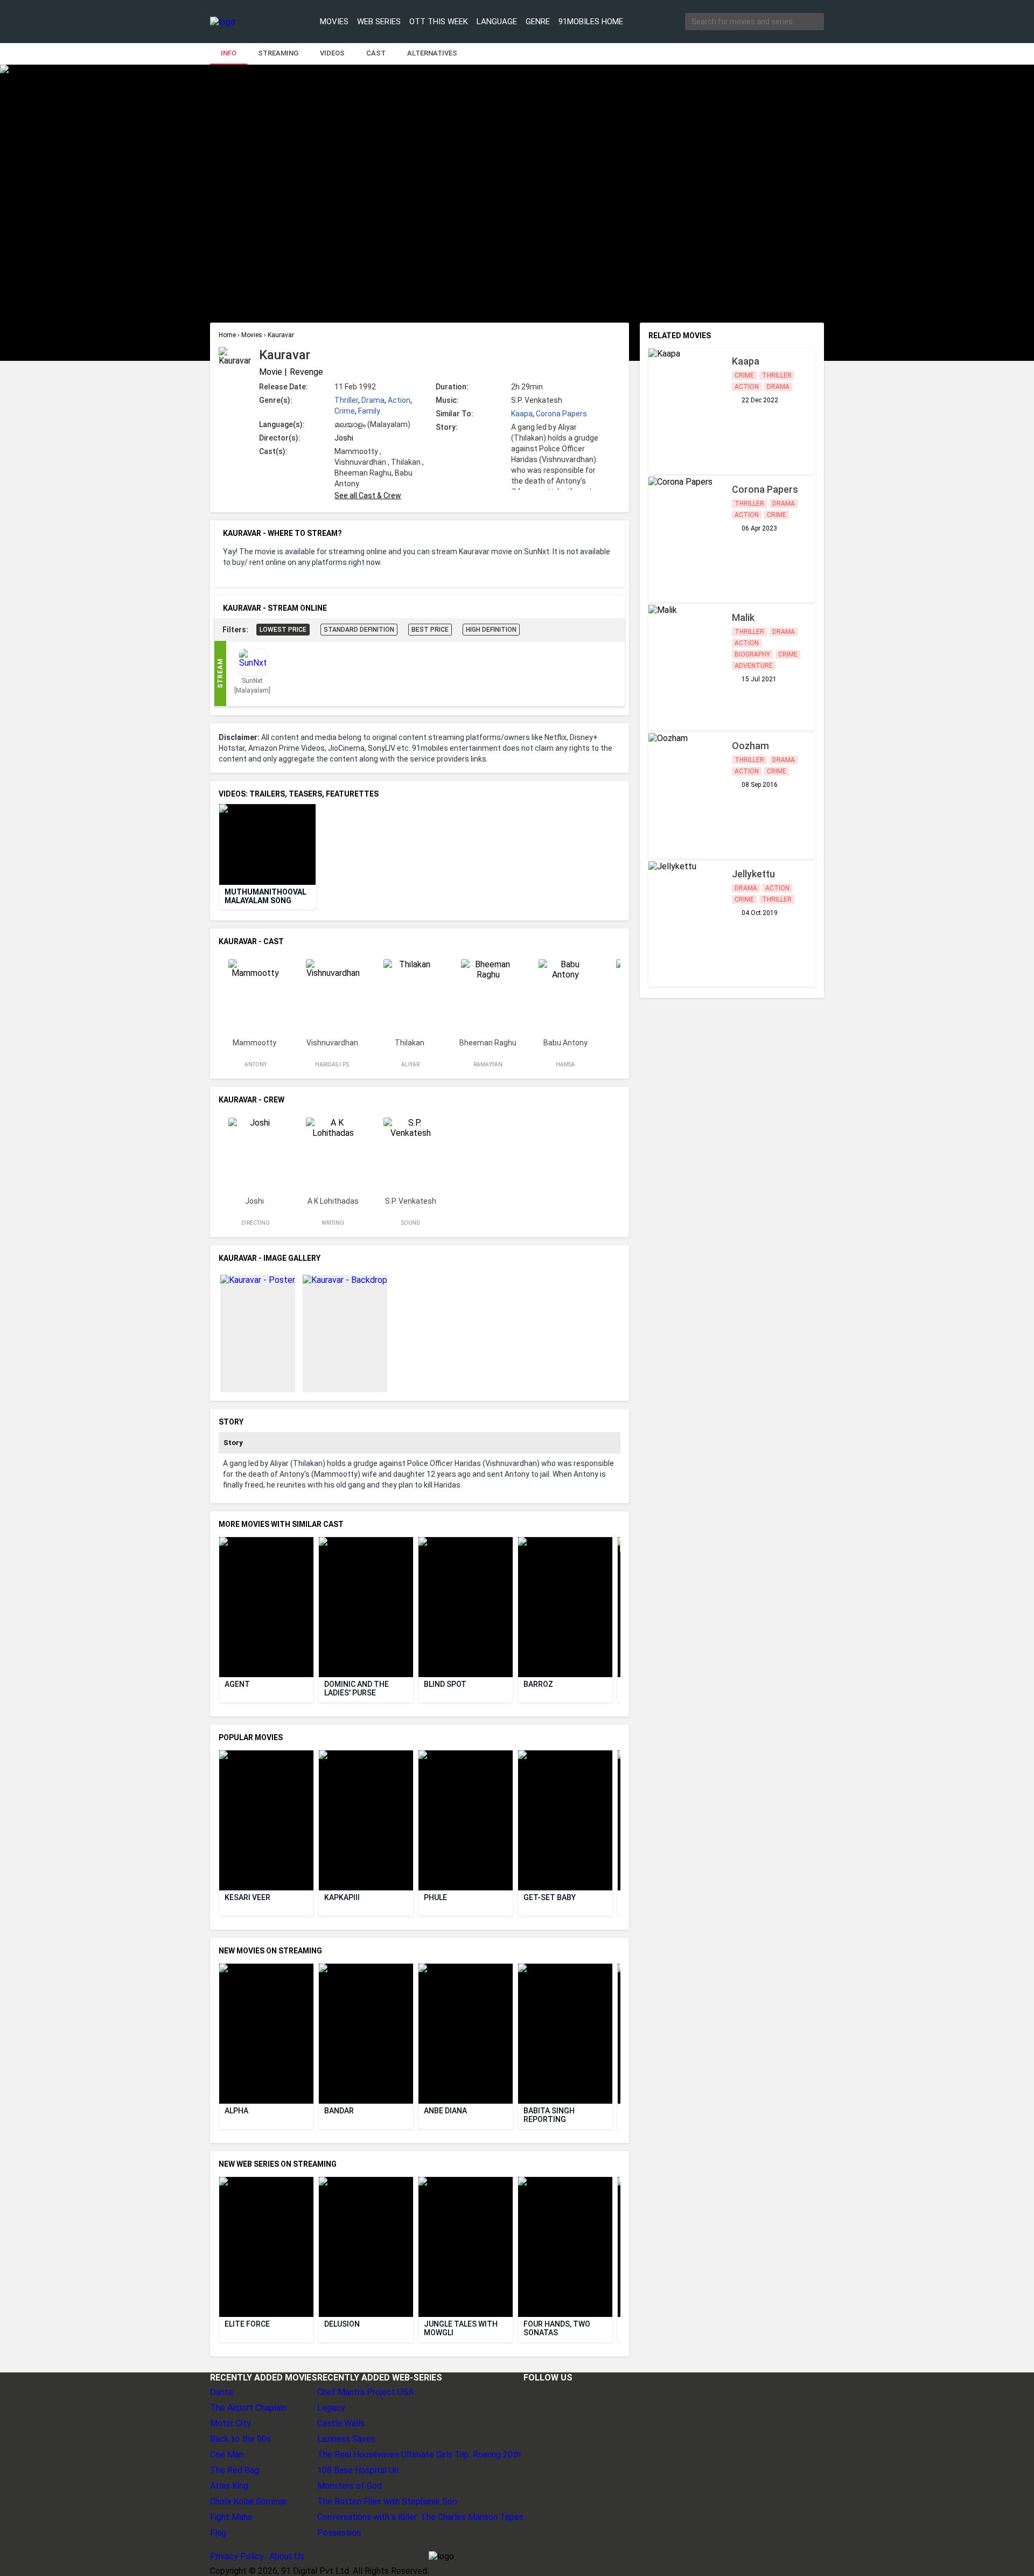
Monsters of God (350, 2486)
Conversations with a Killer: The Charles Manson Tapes (420, 2517)
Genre (538, 22)
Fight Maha (231, 2517)
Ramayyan (488, 1064)
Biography (752, 654)
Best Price (430, 630)
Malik (743, 617)
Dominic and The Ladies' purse (357, 1688)
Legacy (331, 2408)
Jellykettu (753, 874)
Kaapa (522, 414)
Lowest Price (283, 630)
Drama (373, 400)
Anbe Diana (445, 2111)
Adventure (754, 666)
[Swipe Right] (619, 845)
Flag (218, 2533)
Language (497, 22)
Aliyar (410, 1064)
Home (228, 335)
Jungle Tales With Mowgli (462, 2328)
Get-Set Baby (550, 1897)
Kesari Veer (247, 1897)
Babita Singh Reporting (550, 2115)
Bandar (339, 2111)
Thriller (346, 400)
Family (369, 411)
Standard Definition (359, 630)
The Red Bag (235, 2470)
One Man (227, 2455)
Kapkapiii (342, 1897)
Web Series (379, 22)
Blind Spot (445, 1684)
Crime (345, 411)
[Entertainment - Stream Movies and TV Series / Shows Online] (249, 22)
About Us (287, 2556)
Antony (256, 1064)
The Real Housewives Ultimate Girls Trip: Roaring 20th (419, 2455)
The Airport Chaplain (248, 2408)
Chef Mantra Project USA (365, 2392)
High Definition (491, 630)
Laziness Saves (346, 2439)
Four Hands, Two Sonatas (558, 2328)
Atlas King (229, 2486)
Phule (435, 1897)
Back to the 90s (240, 2439)
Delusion (342, 2324)
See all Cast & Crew (368, 495)
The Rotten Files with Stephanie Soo (387, 2501)
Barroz (538, 1684)
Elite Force (247, 2324)
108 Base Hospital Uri (358, 2470)
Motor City (230, 2423)
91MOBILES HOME (591, 22)
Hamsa (565, 1064)
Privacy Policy (237, 2556)
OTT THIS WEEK (439, 22)
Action (399, 400)
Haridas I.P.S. (333, 1064)
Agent (237, 1684)
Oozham (750, 746)
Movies (334, 22)
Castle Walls (341, 2423)
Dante (222, 2392)
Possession (339, 2533)
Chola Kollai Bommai (248, 2501)
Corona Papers (561, 414)
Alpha (236, 2111)
